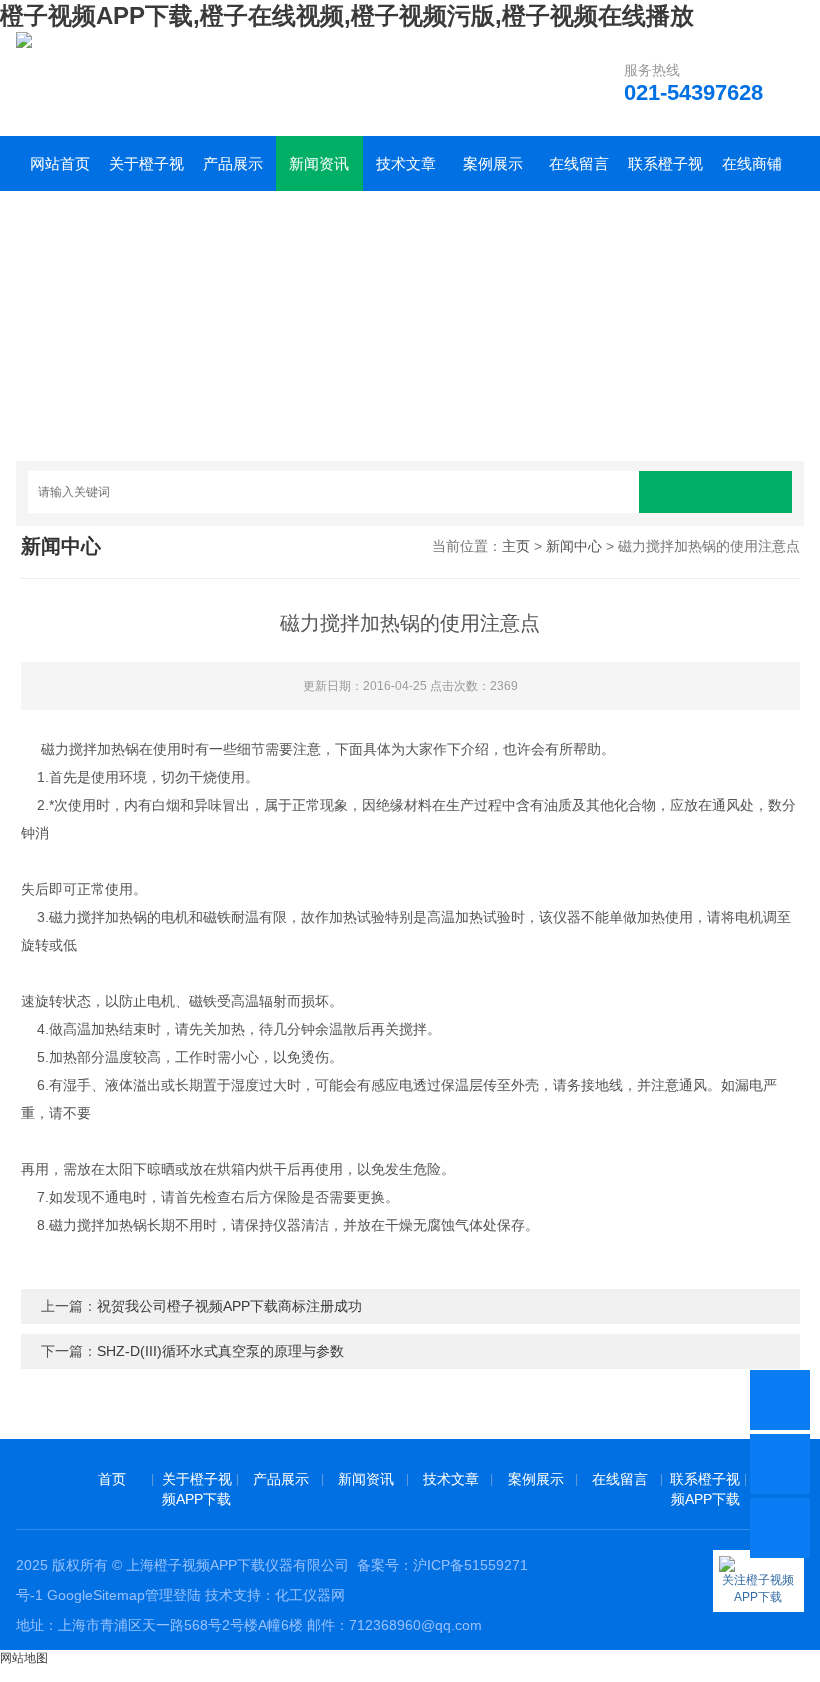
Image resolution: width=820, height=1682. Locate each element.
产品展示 (233, 163)
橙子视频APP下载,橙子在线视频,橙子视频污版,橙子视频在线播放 (347, 15)
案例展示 (493, 163)
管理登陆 (173, 1595)
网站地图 (24, 1658)
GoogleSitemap (96, 1595)
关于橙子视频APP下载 (146, 173)
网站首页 (60, 163)
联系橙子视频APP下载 (665, 173)
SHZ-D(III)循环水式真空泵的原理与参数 (220, 1351)
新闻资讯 (319, 163)
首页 (112, 1479)
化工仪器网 (310, 1595)
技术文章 (406, 163)
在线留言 (579, 163)
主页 (516, 546)
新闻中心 (574, 546)
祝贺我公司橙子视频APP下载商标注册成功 (229, 1306)
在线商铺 (752, 163)
